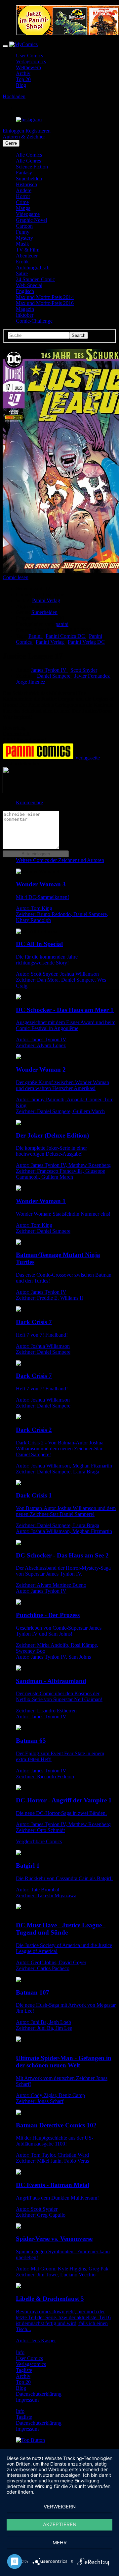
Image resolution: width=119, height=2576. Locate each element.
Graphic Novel (31, 220)
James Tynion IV (49, 670)
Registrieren (38, 131)
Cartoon (24, 226)
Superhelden (29, 178)
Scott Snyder (84, 670)
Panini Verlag (50, 642)
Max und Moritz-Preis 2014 (45, 297)
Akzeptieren (60, 2524)
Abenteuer (27, 256)
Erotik (22, 262)
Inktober (25, 315)
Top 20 (23, 79)
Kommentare (29, 802)
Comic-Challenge (34, 321)
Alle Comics (29, 155)
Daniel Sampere (54, 676)
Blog (21, 85)
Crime (22, 202)
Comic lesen (16, 577)
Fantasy (24, 173)
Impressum (27, 2400)
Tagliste (24, 2370)
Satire (22, 273)
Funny (23, 232)
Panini (36, 636)
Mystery (24, 238)
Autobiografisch (33, 267)
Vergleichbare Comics (39, 1841)
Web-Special (29, 285)
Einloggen (13, 131)
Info (20, 2352)
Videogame (28, 214)
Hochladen (14, 96)
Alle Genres (28, 161)
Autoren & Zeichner (24, 137)
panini (62, 624)
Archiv (23, 73)
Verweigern (60, 2507)
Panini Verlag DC (86, 642)
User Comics (29, 56)
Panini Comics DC (66, 636)
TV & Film (28, 250)
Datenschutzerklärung (39, 2394)
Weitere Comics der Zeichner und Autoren (60, 860)
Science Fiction (32, 167)
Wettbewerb (28, 67)
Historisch (26, 184)
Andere (24, 190)
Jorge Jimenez (31, 682)
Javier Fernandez (93, 676)
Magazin (25, 309)
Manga (23, 208)
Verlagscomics (31, 61)
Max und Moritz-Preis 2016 (45, 303)
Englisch (25, 291)
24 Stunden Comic (35, 279)
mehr (60, 2543)
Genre (11, 143)
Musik (22, 244)
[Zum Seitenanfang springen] (30, 2440)
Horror (23, 196)
